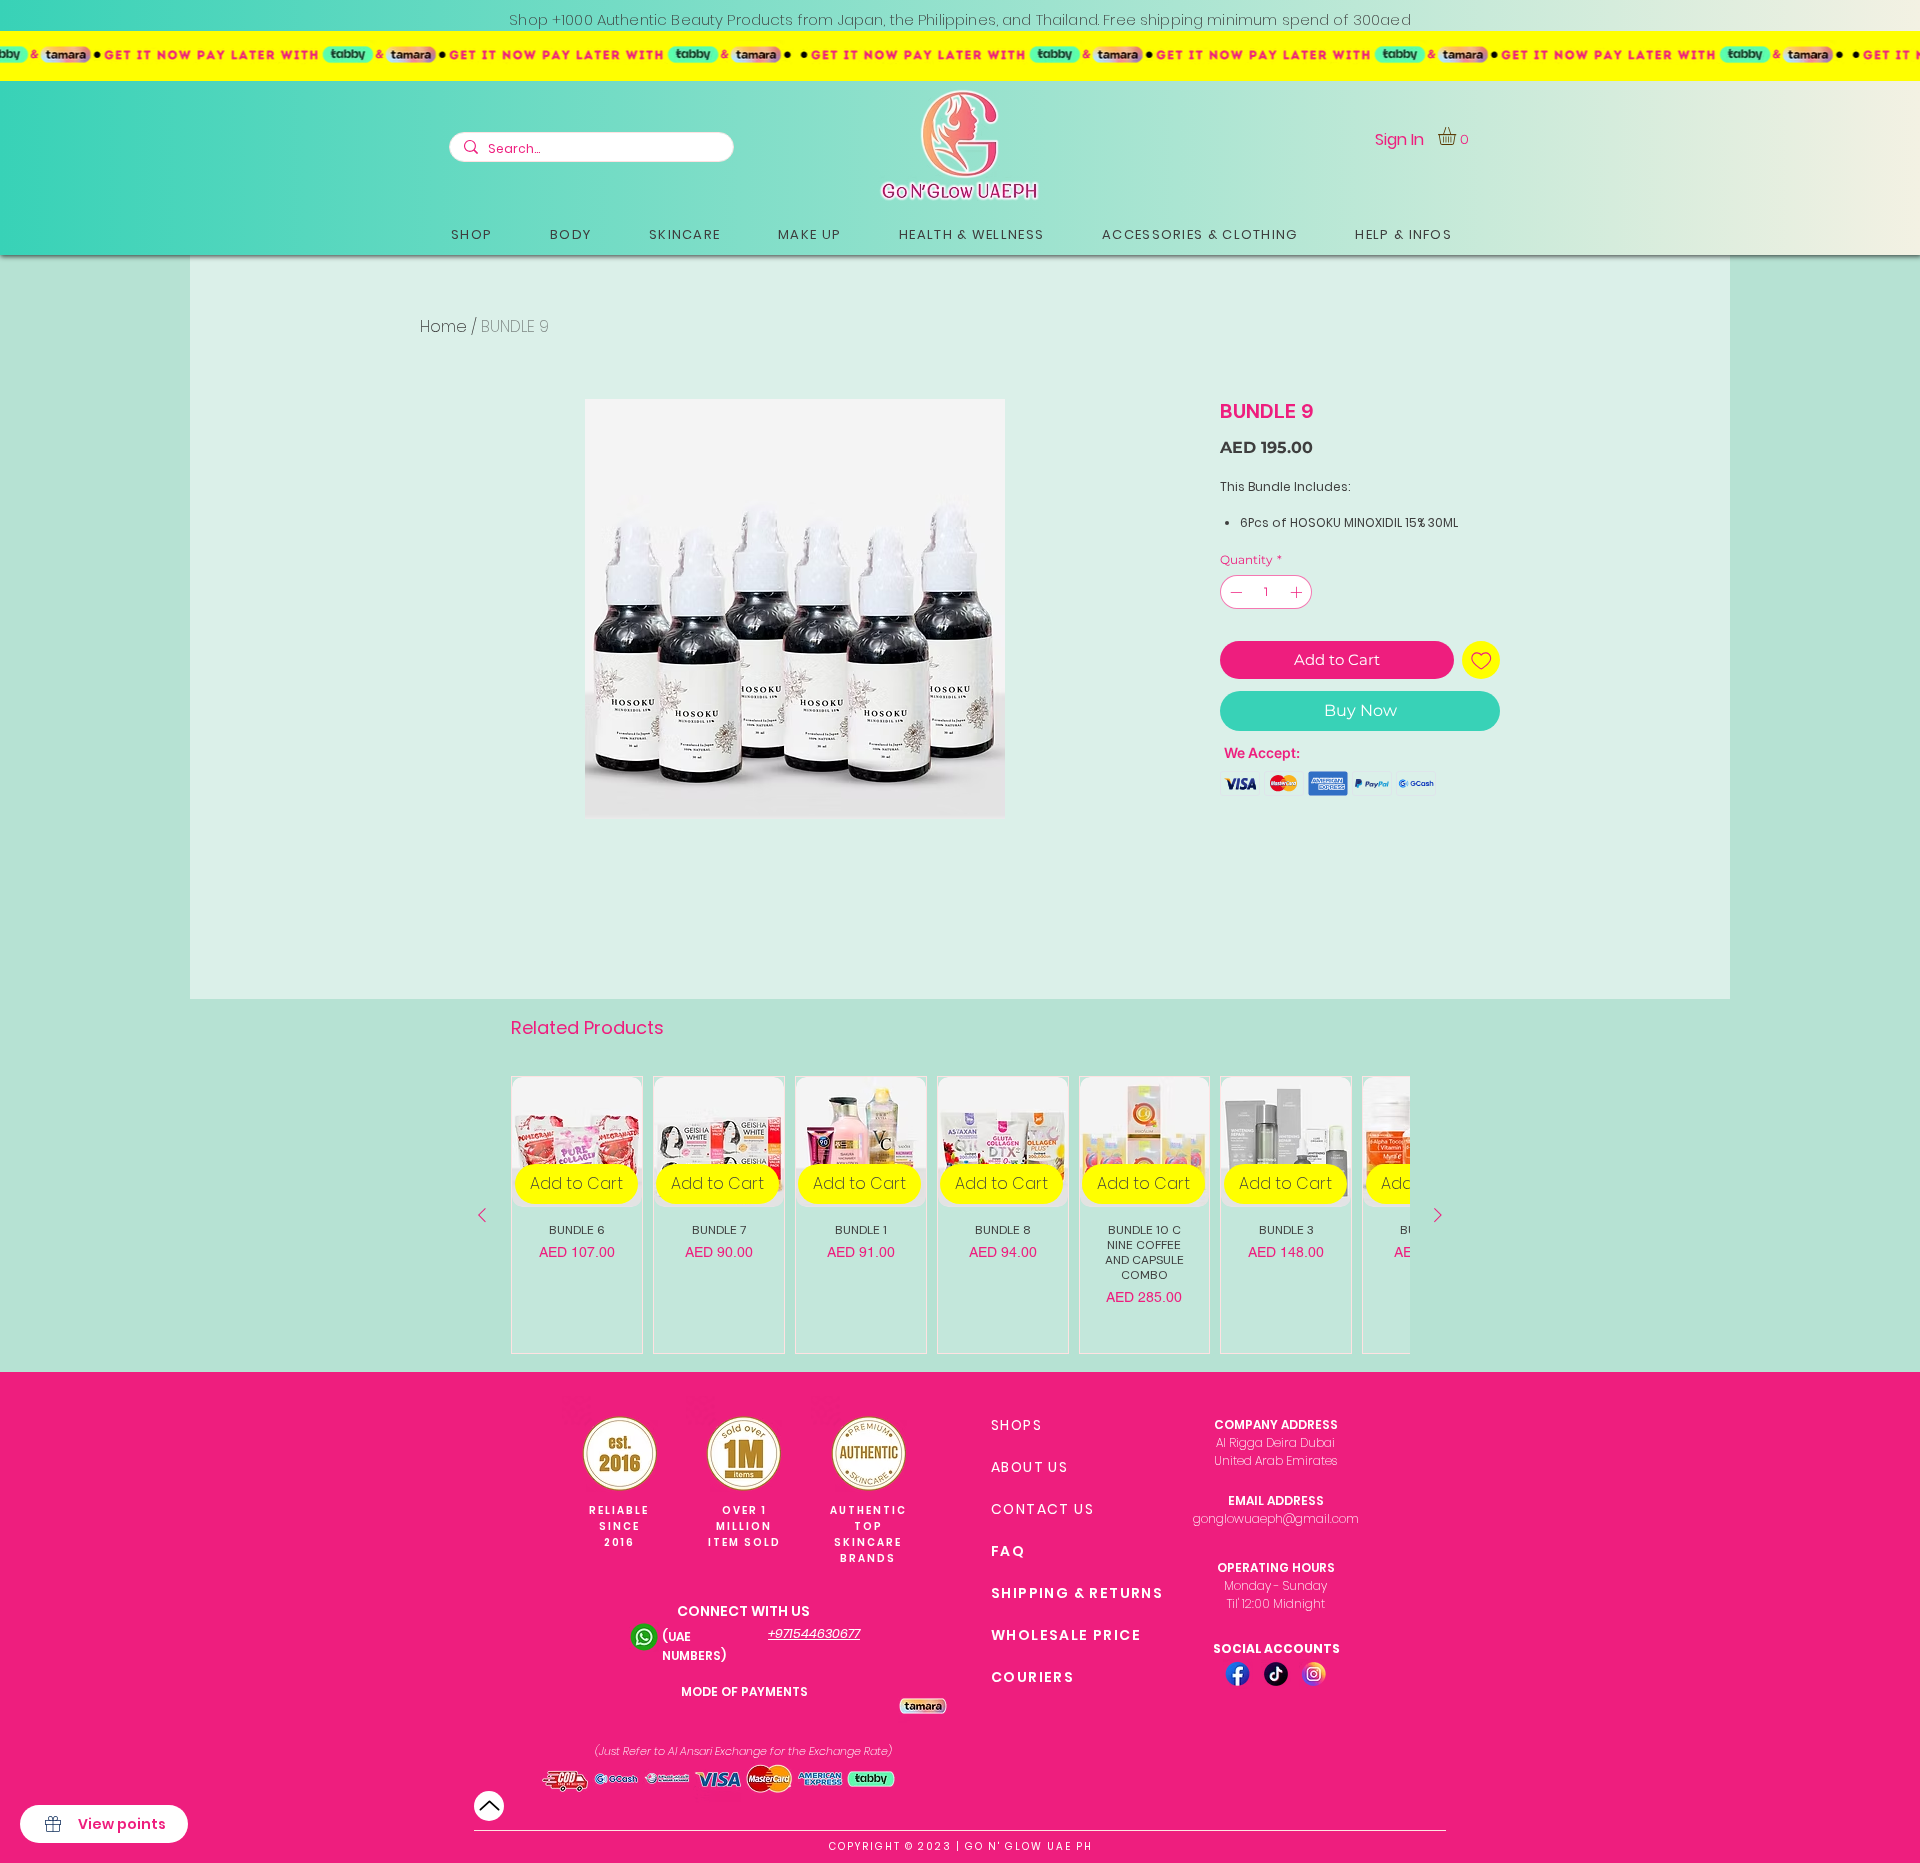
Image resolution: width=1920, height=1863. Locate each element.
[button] (471, 235)
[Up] (489, 1806)
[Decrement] (1234, 592)
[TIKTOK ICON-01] (1276, 1674)
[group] (960, 1215)
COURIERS (1032, 1677)
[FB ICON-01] (1238, 1674)
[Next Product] (1438, 1215)
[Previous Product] (482, 1215)
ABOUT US (1029, 1467)
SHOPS (1016, 1425)
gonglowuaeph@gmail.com (1276, 1518)
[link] (1457, 136)
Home (443, 326)
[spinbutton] (1266, 592)
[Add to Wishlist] (1481, 660)
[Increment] (1298, 592)
